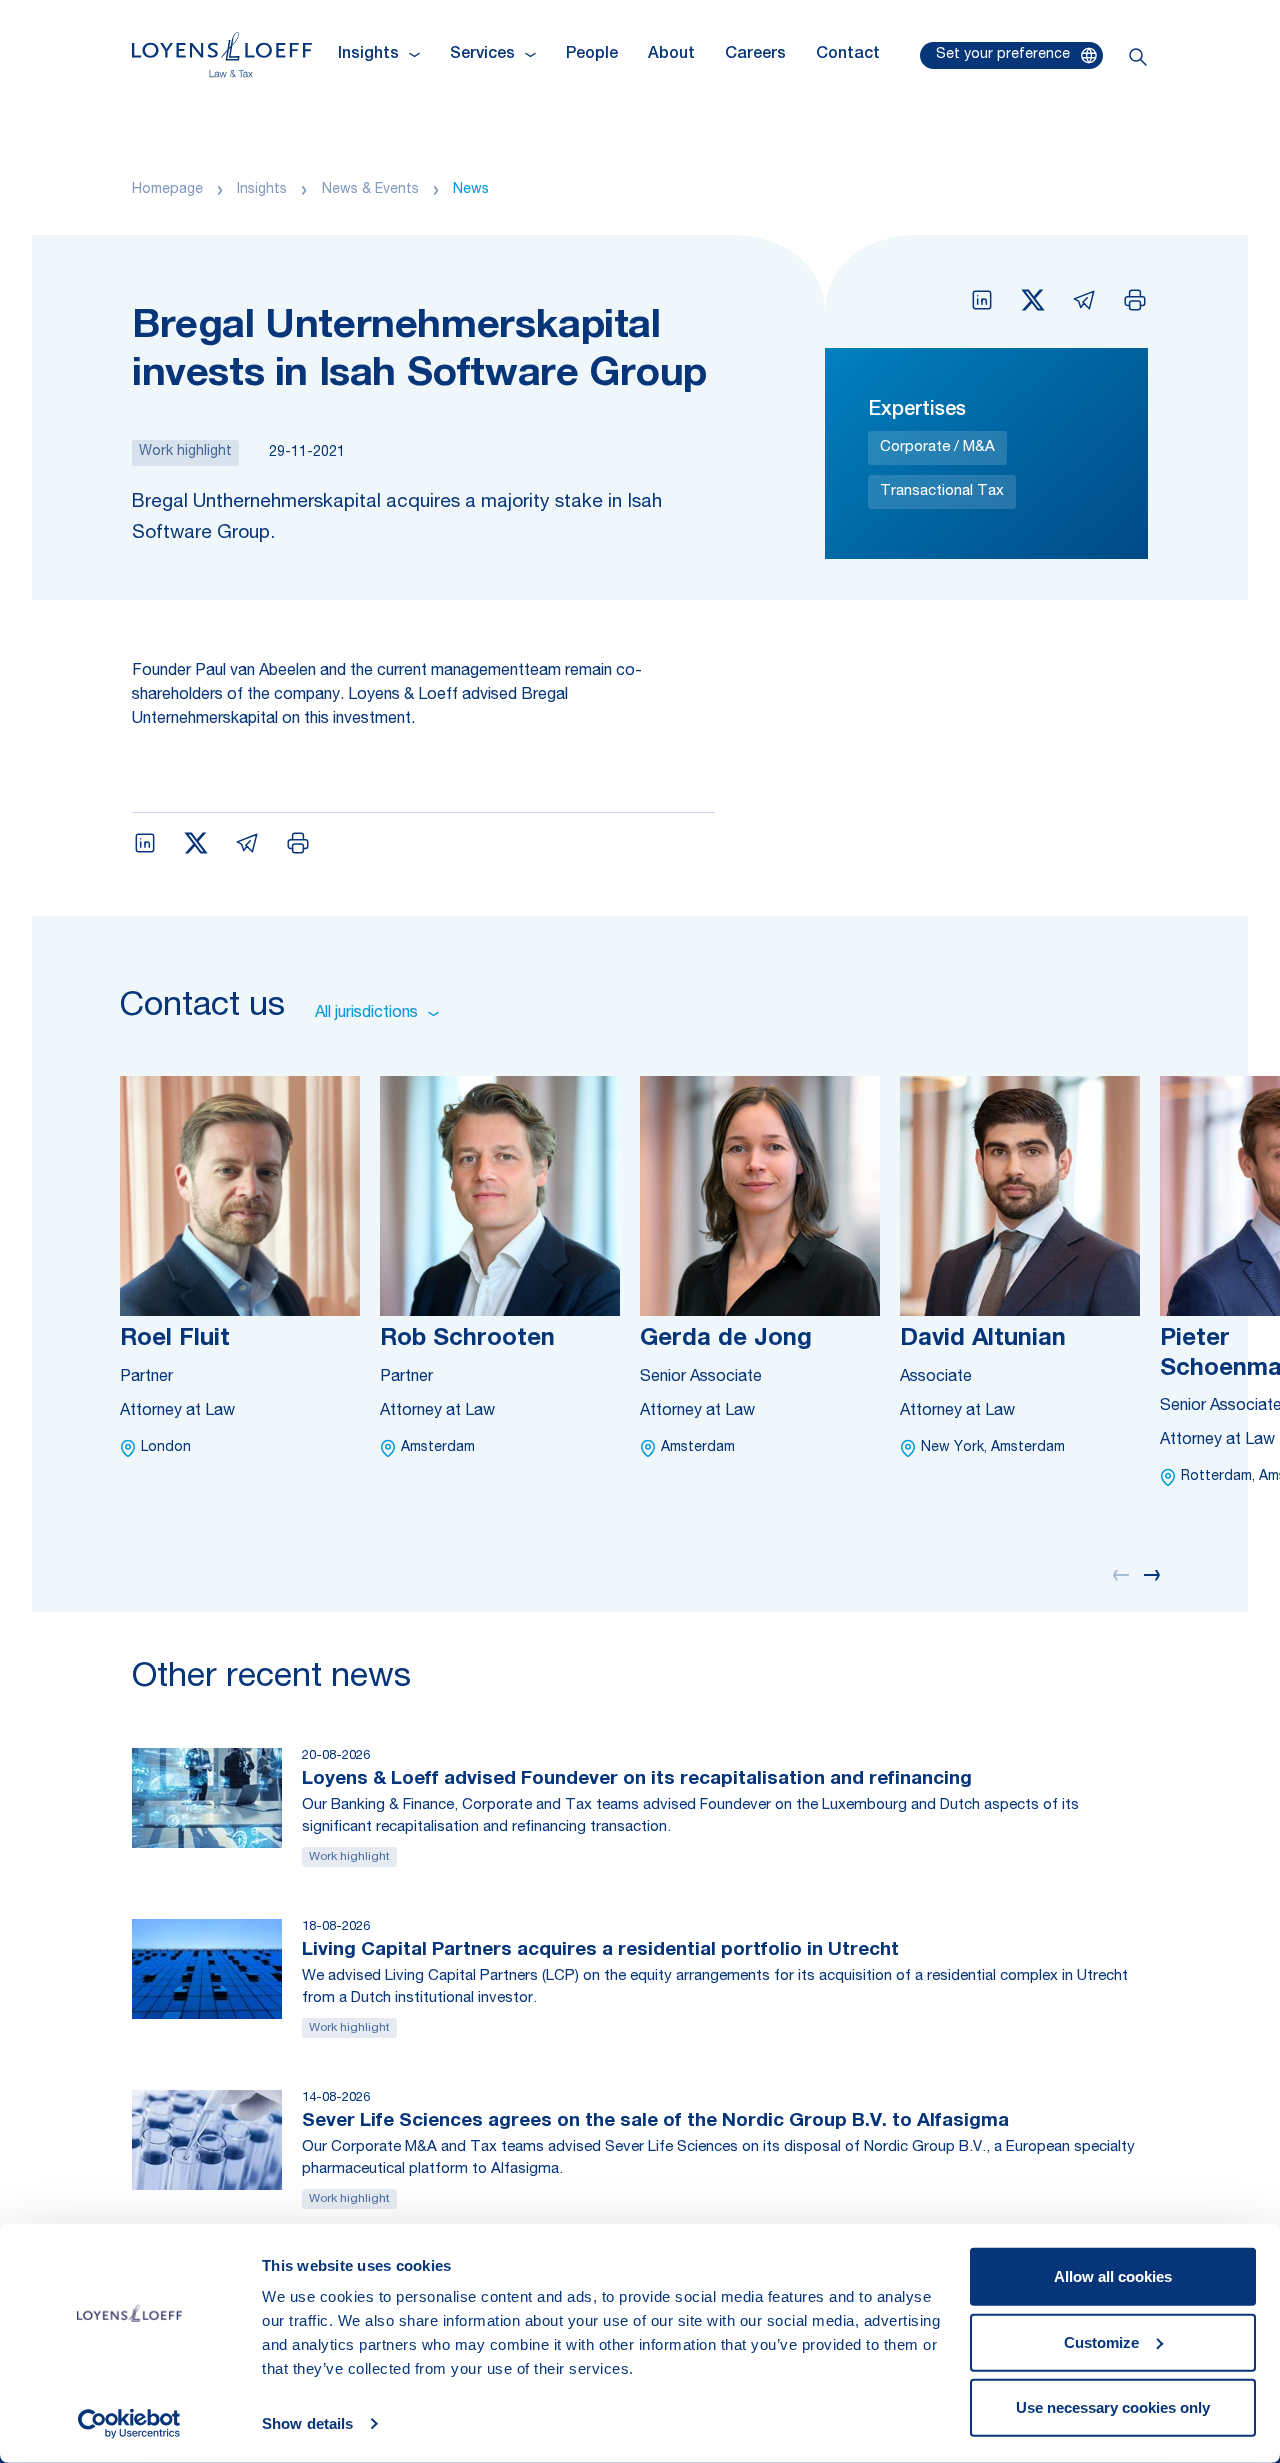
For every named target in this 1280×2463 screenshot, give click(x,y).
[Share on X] (1033, 300)
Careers (755, 55)
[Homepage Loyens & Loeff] (222, 54)
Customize (1101, 2341)
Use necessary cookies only (1113, 2407)
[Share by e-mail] (1084, 300)
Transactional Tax (942, 491)
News (471, 190)
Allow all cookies (1113, 2276)
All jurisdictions (366, 1014)
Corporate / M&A (937, 447)
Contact (848, 55)
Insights (262, 190)
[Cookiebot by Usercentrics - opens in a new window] (129, 2424)
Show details (307, 2423)
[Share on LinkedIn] (982, 300)
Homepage (167, 190)
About (671, 55)
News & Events (370, 190)
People (592, 55)
